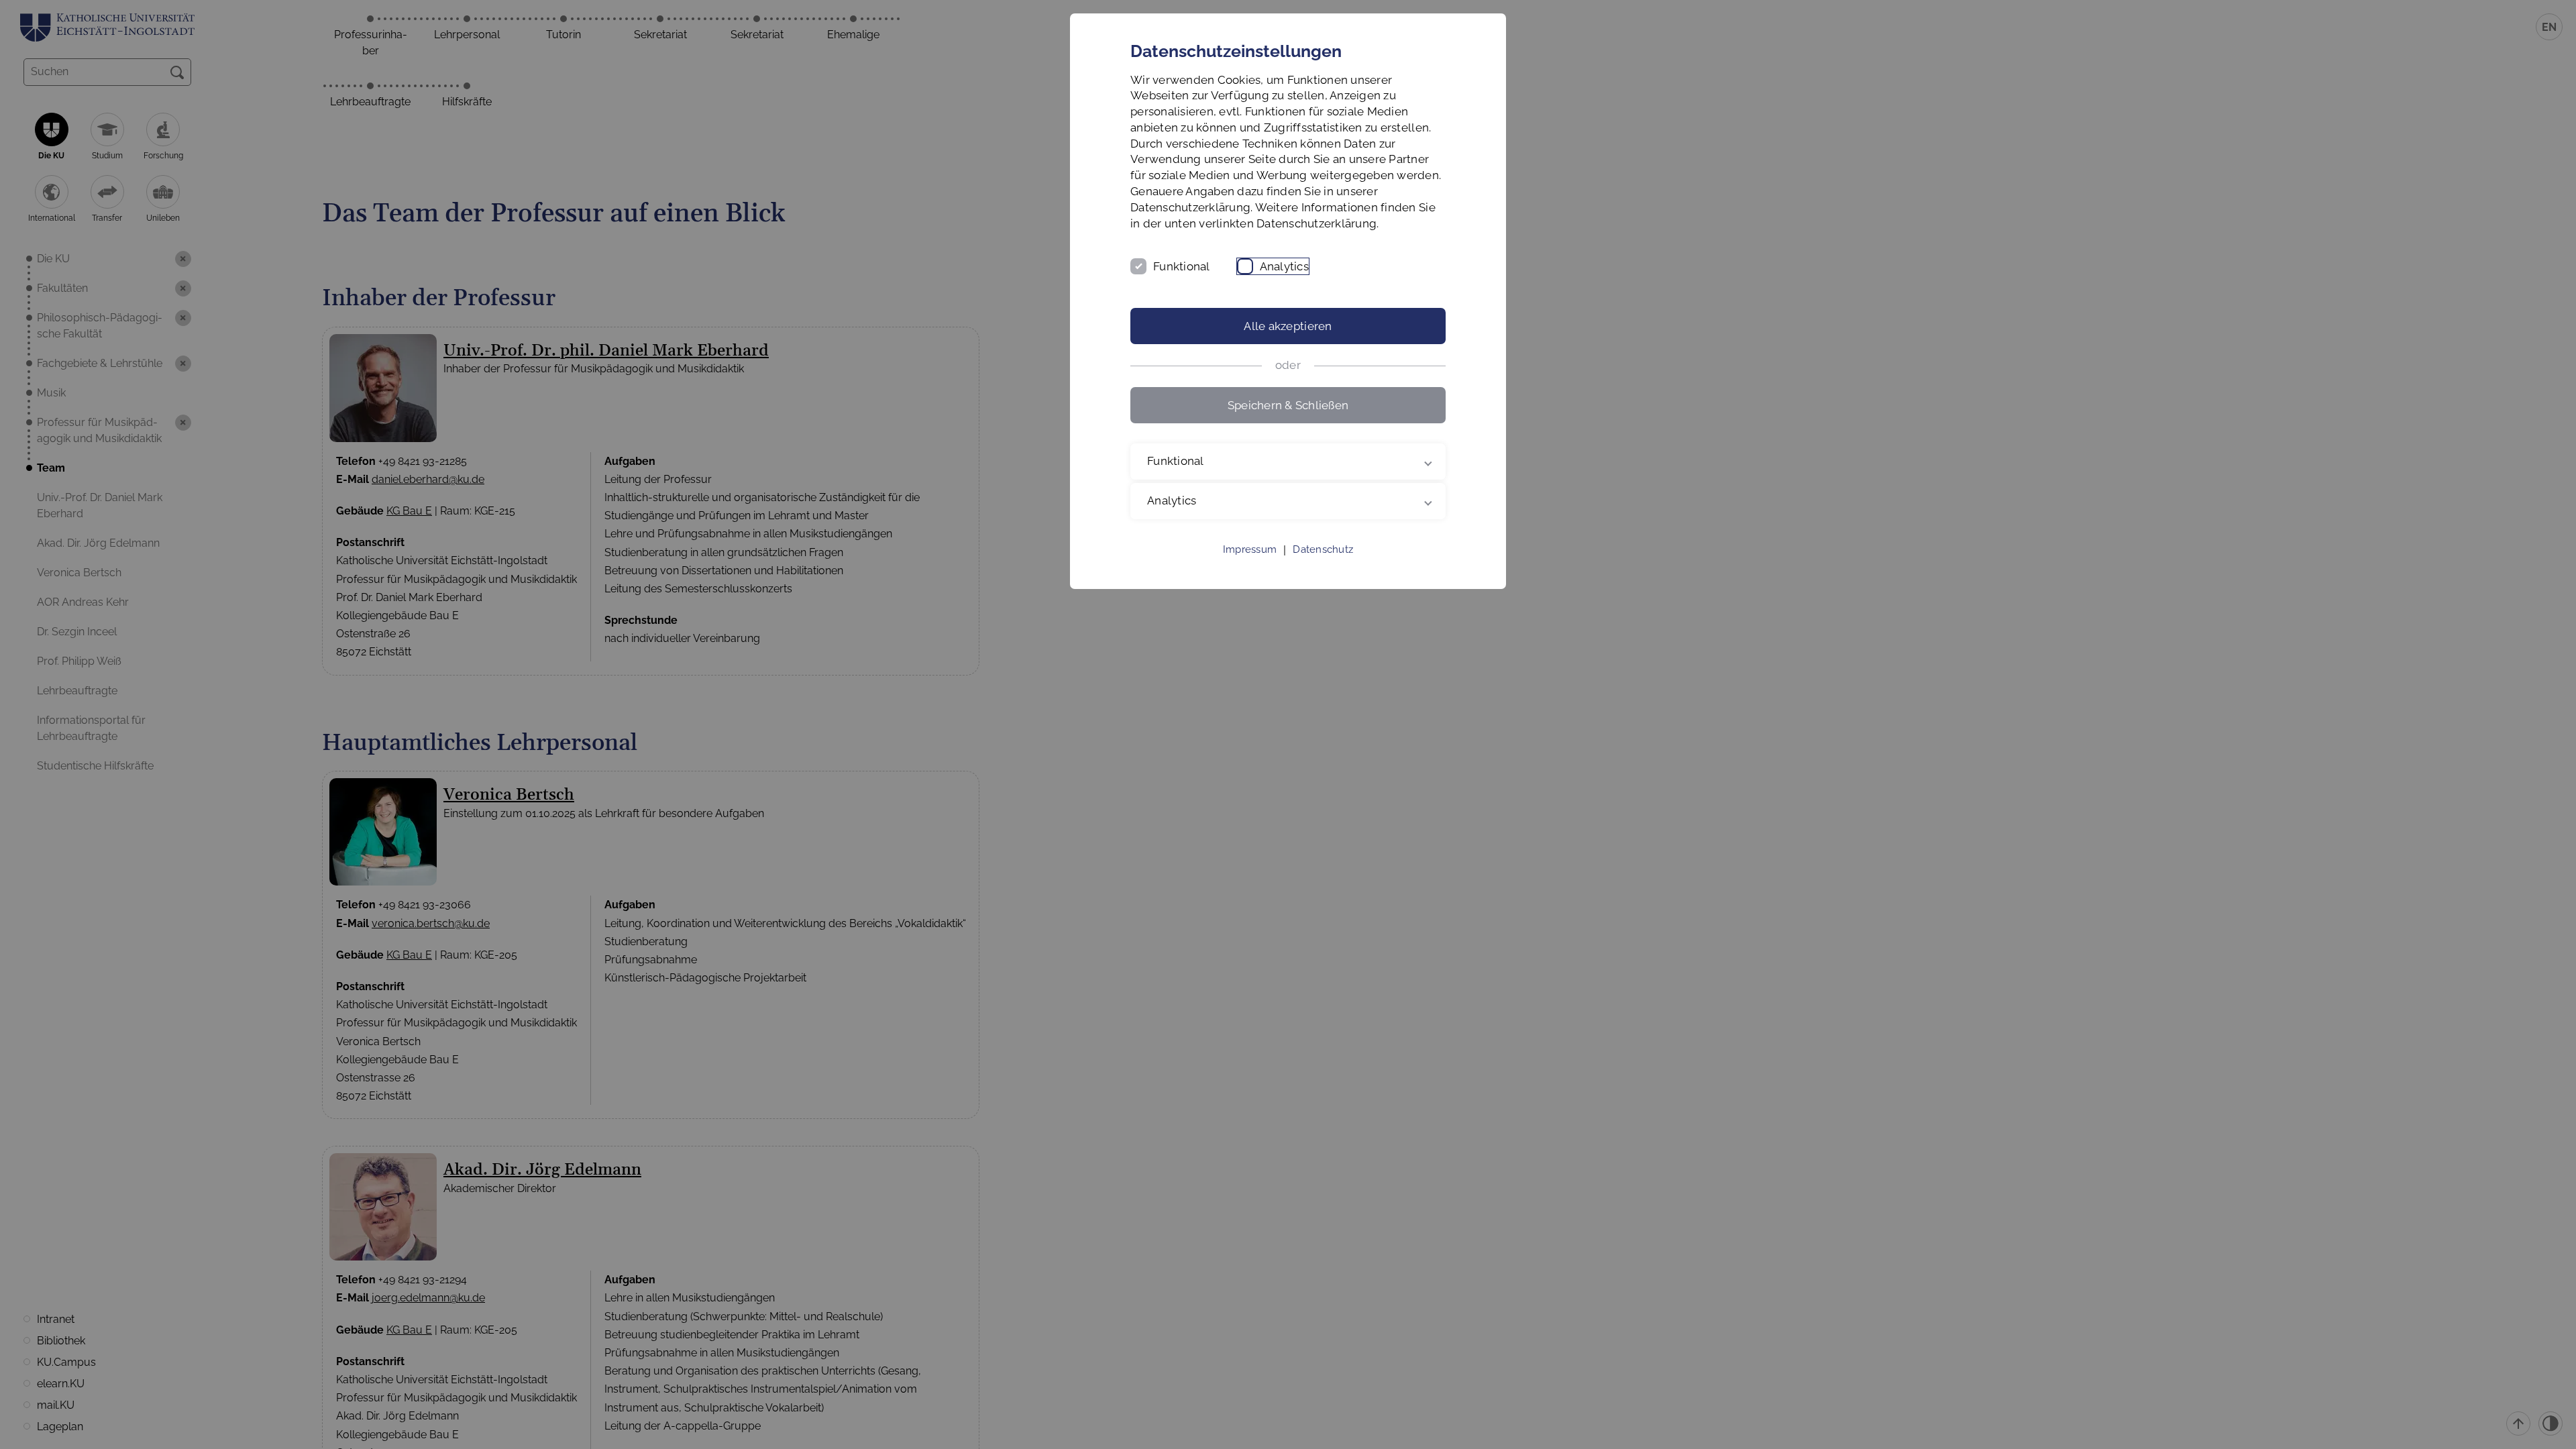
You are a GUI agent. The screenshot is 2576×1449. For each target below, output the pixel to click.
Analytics (1284, 266)
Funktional (1182, 266)
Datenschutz (1323, 549)
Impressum (1250, 549)
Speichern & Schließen (1288, 405)
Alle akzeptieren (1288, 326)
